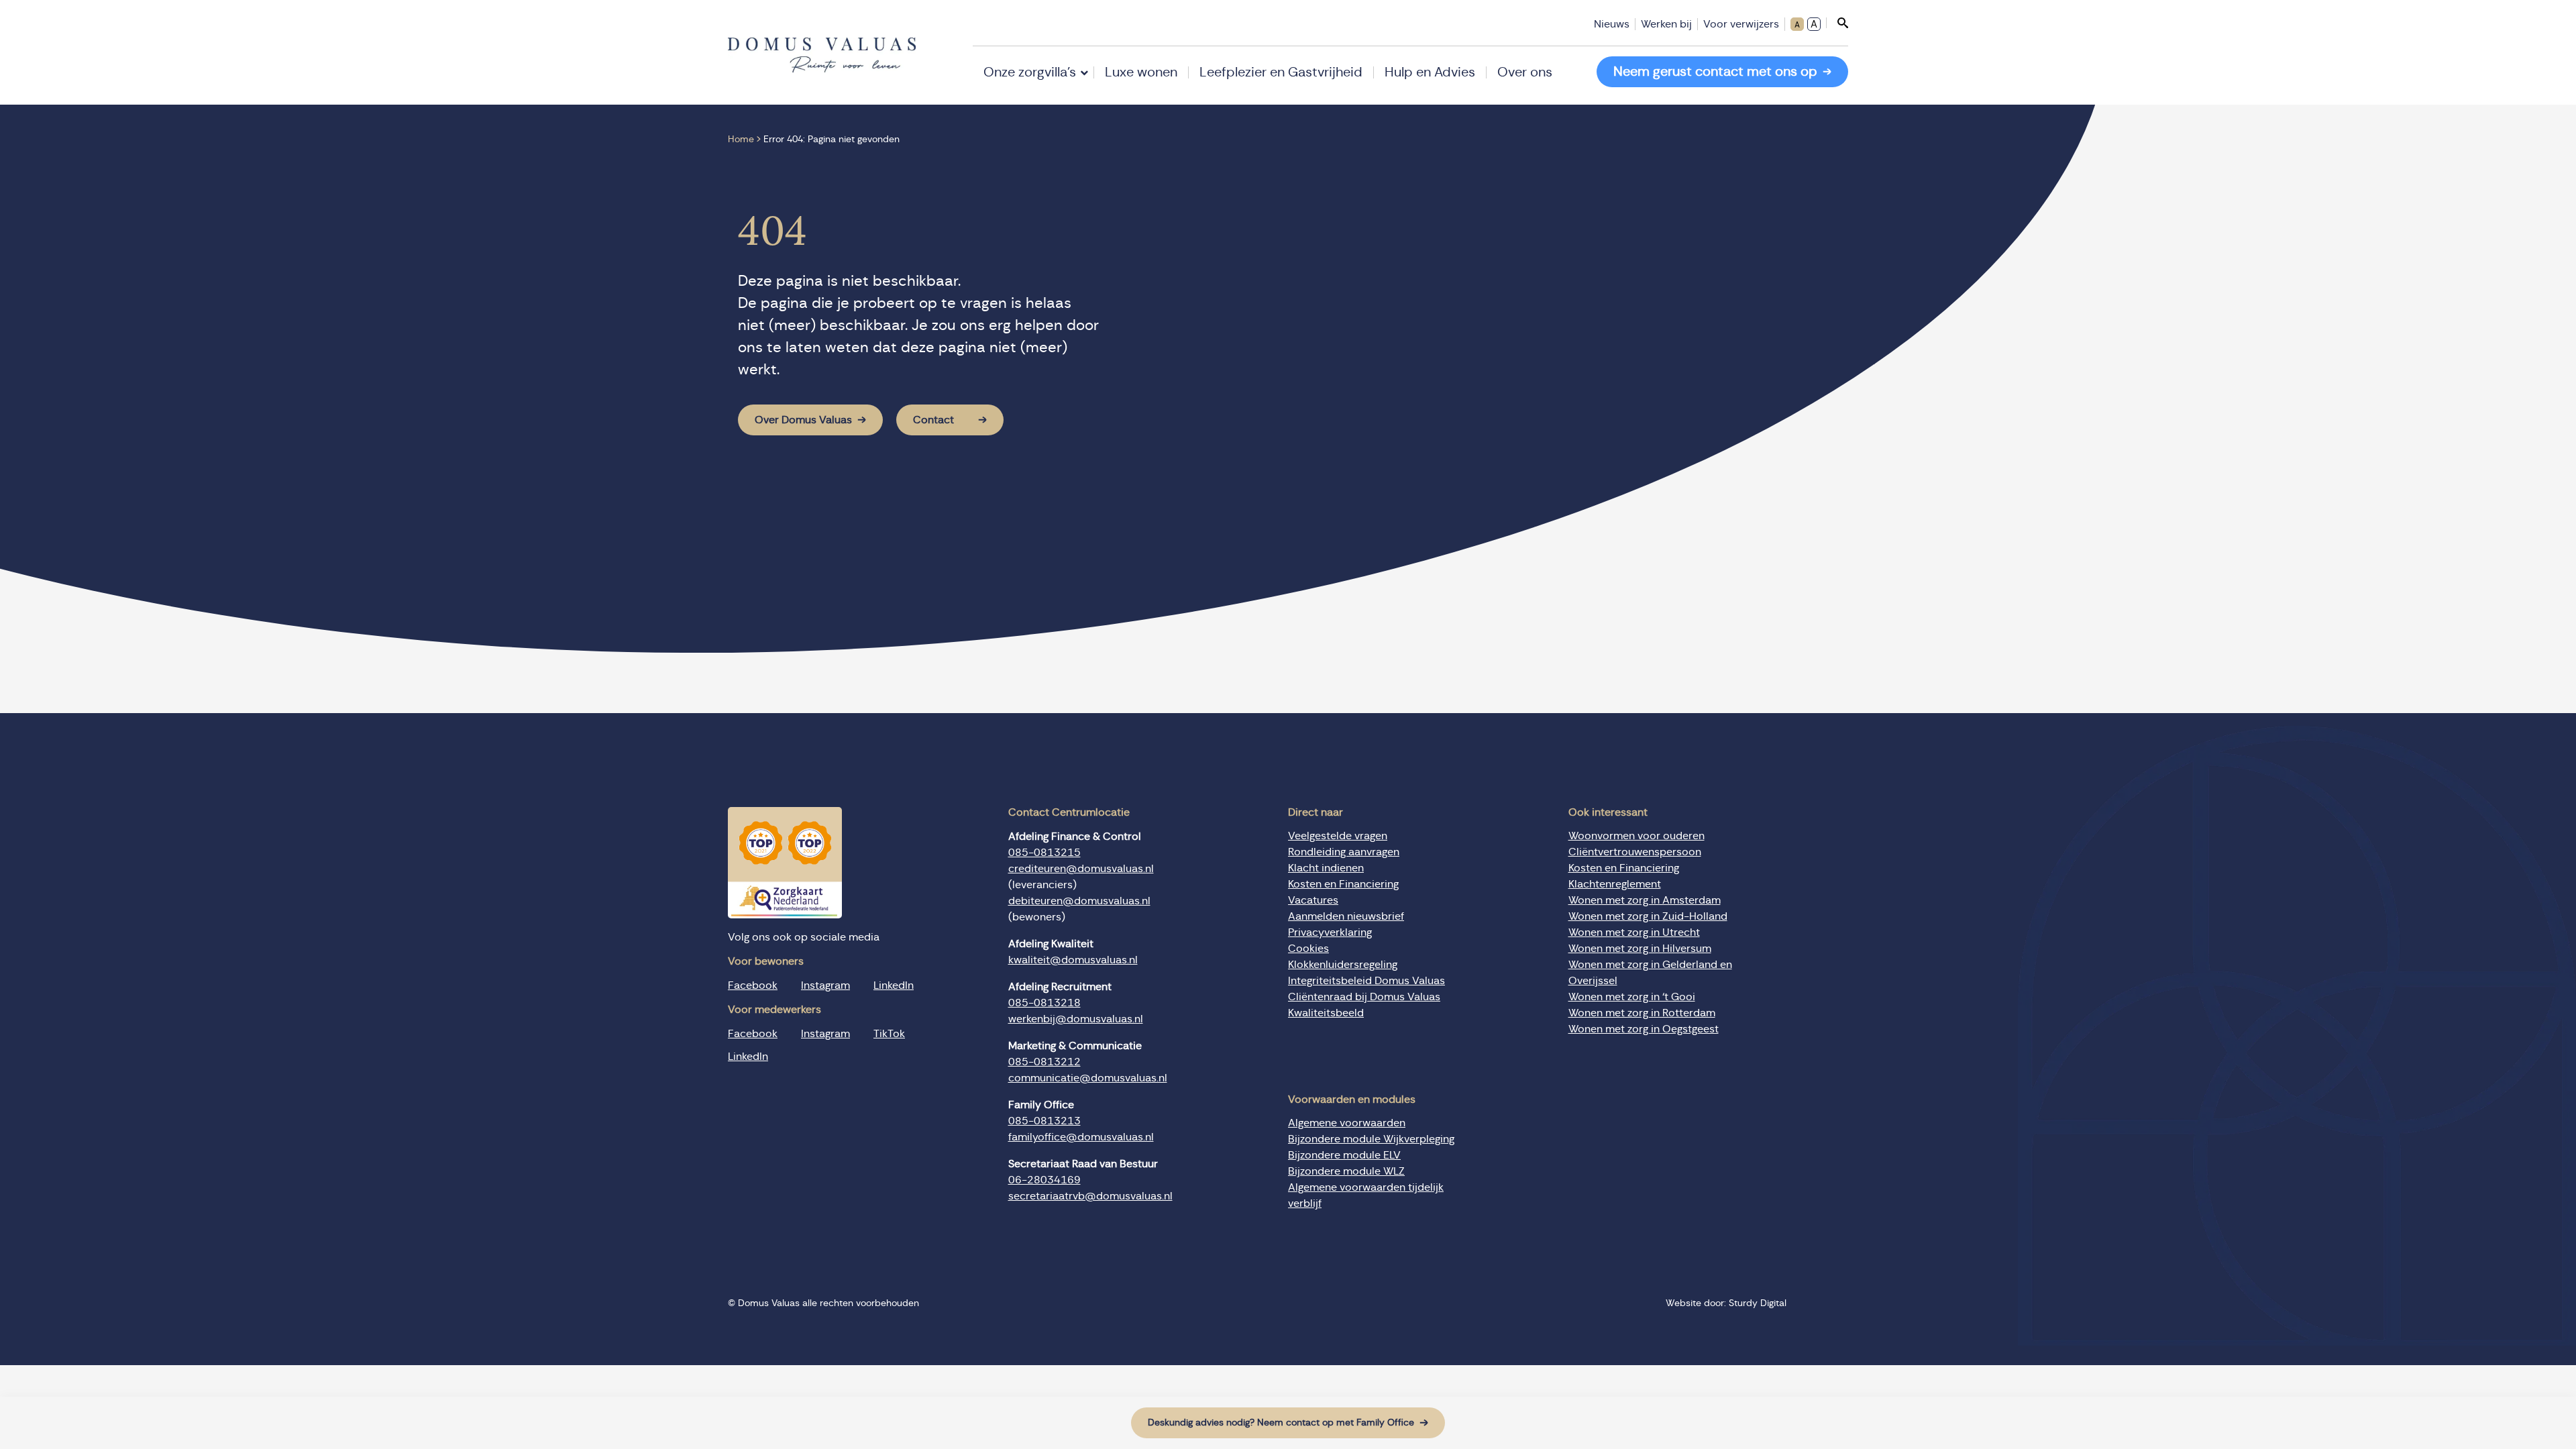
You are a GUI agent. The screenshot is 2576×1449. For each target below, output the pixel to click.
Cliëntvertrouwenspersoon (1635, 852)
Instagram (825, 985)
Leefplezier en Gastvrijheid (1281, 72)
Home (741, 140)
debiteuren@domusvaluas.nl (1079, 901)
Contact (933, 420)
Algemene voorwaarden (1347, 1123)
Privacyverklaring (1330, 932)
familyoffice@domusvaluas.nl (1081, 1137)
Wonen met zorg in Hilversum (1640, 949)
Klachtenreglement (1615, 884)
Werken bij (1666, 24)
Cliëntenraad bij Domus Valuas (1364, 997)
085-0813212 (1044, 1062)
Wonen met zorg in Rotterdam (1642, 1013)
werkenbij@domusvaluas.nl (1076, 1019)
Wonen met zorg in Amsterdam (1645, 900)
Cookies (1308, 949)
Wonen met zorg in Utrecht (1634, 932)
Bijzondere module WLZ (1346, 1171)
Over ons (1525, 72)
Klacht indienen (1326, 868)
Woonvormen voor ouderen (1636, 836)
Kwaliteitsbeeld (1326, 1013)
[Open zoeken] (1837, 23)
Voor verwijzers (1741, 24)
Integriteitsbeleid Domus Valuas (1366, 981)
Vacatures (1313, 900)
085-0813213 (1044, 1121)
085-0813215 (1044, 853)
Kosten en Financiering (1343, 884)
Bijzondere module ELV (1344, 1155)
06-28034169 (1044, 1180)
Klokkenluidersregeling (1343, 965)
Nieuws (1612, 24)
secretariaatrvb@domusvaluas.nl (1090, 1196)
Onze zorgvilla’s (1030, 72)
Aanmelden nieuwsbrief (1346, 916)
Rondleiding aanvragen (1344, 852)
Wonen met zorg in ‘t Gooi (1632, 997)
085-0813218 (1044, 1003)
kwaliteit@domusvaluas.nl (1073, 960)
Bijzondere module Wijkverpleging (1371, 1139)
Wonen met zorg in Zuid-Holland (1648, 916)
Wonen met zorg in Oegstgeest (1644, 1029)
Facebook (753, 985)
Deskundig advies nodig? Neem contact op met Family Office (1281, 1423)
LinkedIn (894, 985)
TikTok (889, 1034)
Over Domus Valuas (803, 420)
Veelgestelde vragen (1338, 836)
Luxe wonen (1141, 72)
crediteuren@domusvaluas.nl (1081, 869)
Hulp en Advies (1430, 72)
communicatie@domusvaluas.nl (1088, 1078)
